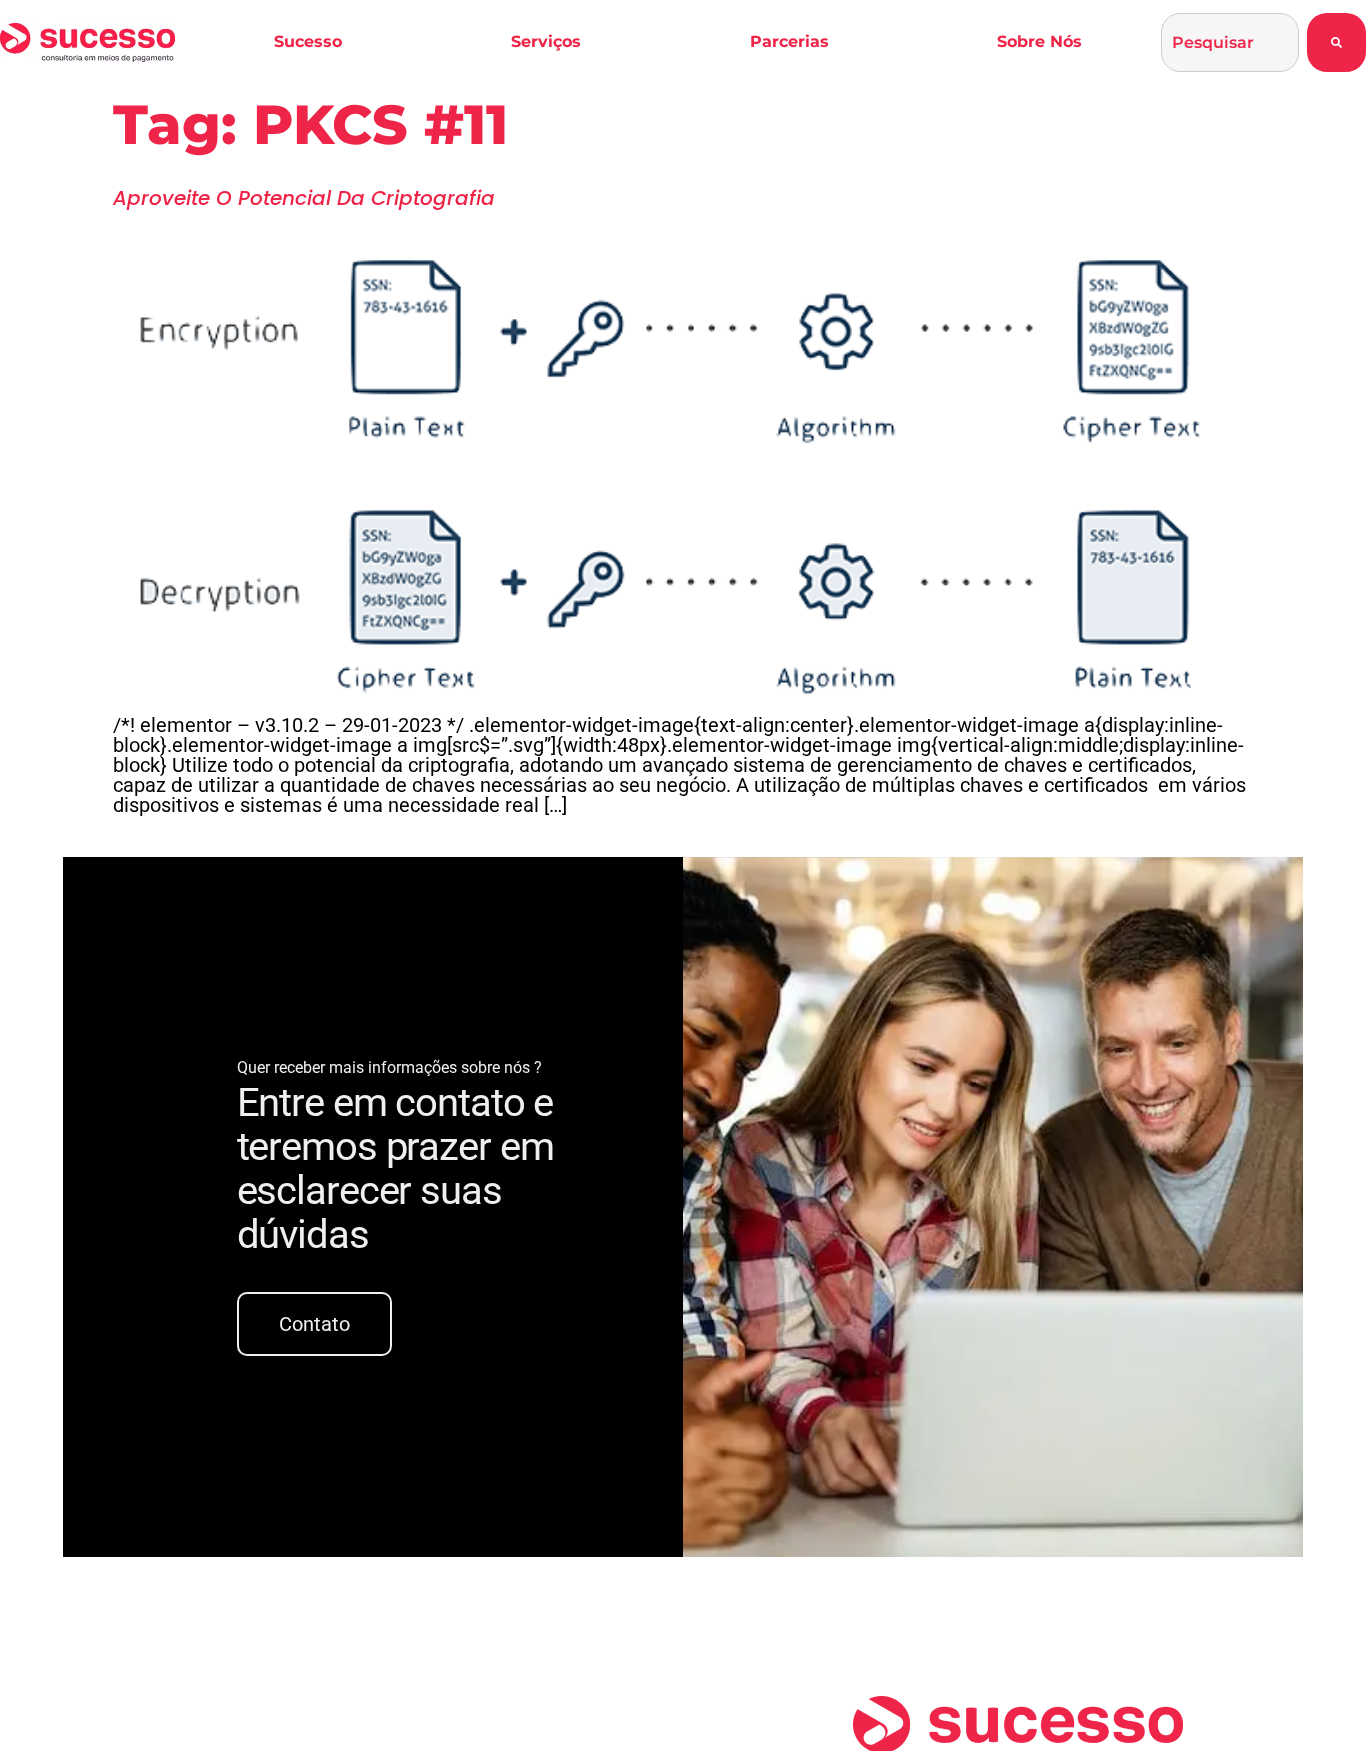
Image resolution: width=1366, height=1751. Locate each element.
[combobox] (1230, 42)
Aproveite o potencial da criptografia (304, 198)
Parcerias (789, 41)
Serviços (546, 41)
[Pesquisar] (1336, 42)
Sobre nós (1039, 41)
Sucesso (308, 41)
